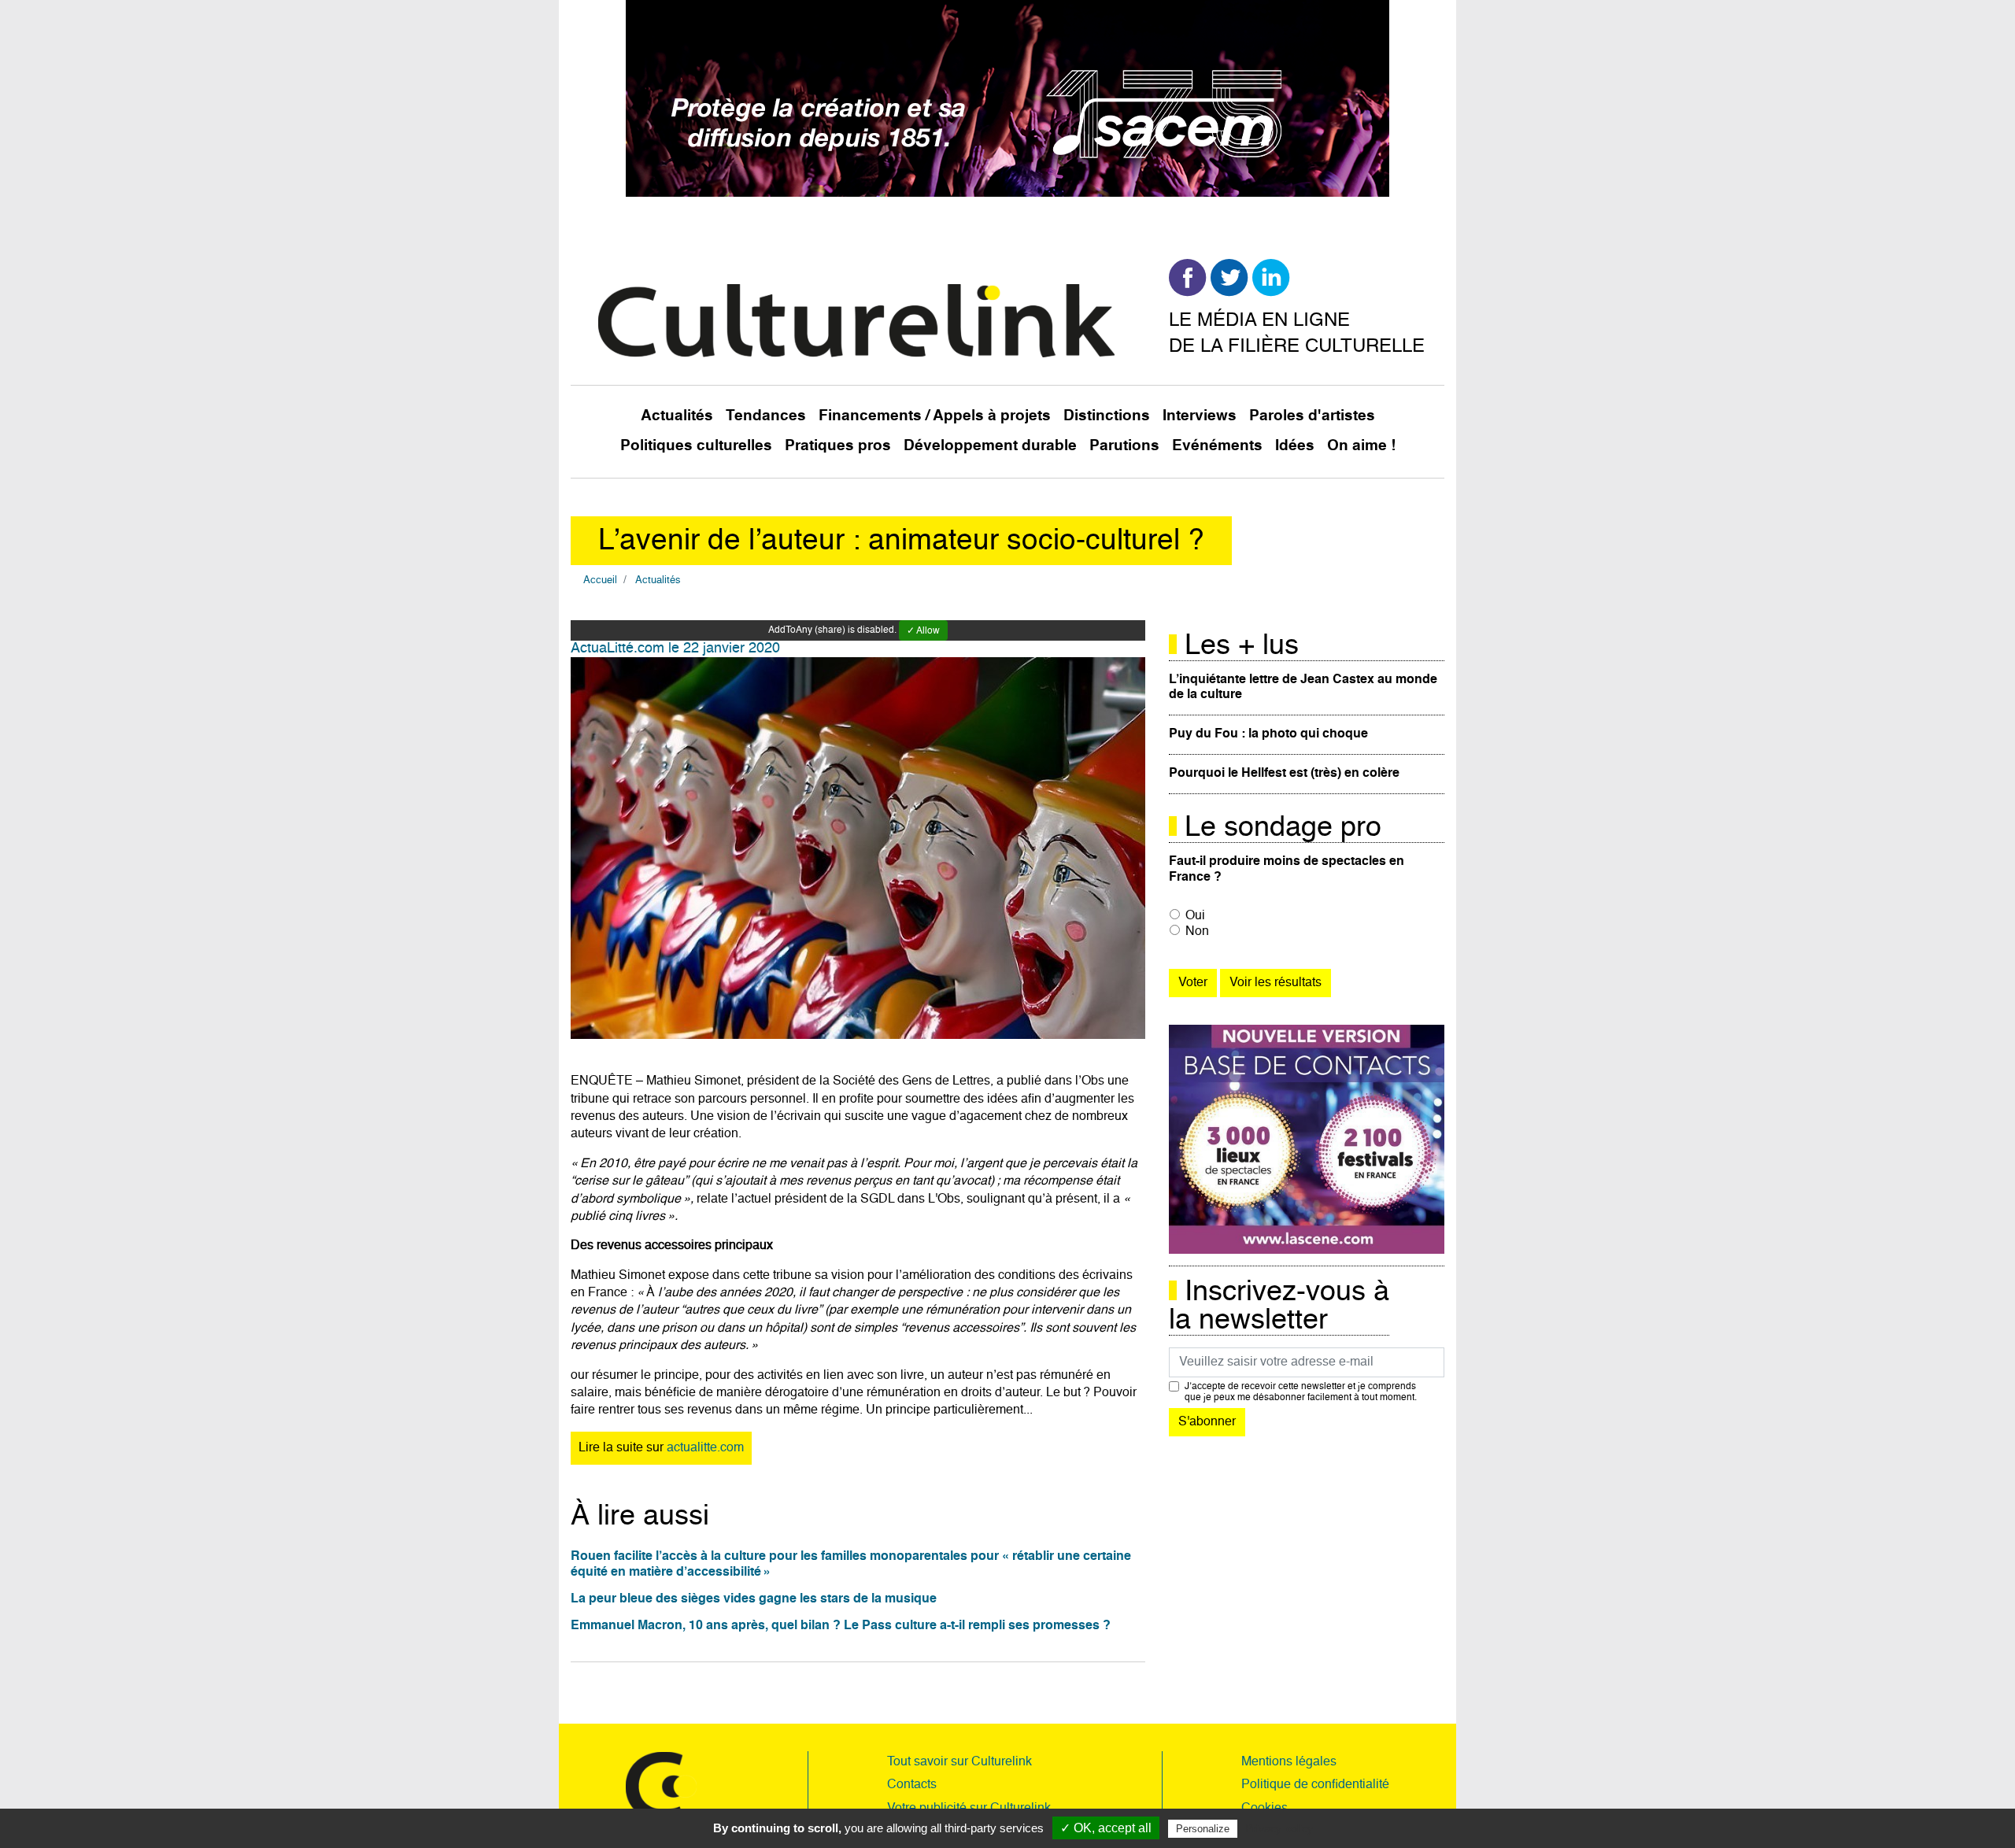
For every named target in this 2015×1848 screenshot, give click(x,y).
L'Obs (944, 1199)
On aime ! (1361, 446)
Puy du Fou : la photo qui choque (1268, 734)
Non (1197, 932)
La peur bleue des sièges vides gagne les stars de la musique (754, 1599)
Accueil (600, 580)
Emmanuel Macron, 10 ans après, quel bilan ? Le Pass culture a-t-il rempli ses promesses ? (841, 1626)
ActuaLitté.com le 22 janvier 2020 (675, 649)
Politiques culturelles (696, 446)
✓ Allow (923, 631)
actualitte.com (705, 1448)
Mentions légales (1289, 1762)
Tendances (766, 416)
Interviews (1200, 416)
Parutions (1124, 446)
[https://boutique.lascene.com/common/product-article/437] (1307, 1140)
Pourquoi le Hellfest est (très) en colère (1284, 774)
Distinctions (1107, 416)
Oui (1195, 916)
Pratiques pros (838, 446)
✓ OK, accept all (1106, 1828)
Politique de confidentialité (1315, 1785)
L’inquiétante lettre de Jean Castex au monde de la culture (1303, 687)
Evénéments (1217, 446)
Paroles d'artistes (1312, 416)
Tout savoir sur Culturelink (959, 1762)
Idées (1295, 446)
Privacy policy (1279, 1828)
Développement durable (990, 446)
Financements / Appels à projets (935, 416)
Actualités (677, 416)
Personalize (1203, 1829)
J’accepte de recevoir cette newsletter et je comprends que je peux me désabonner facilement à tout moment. (1301, 1392)
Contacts (912, 1785)
